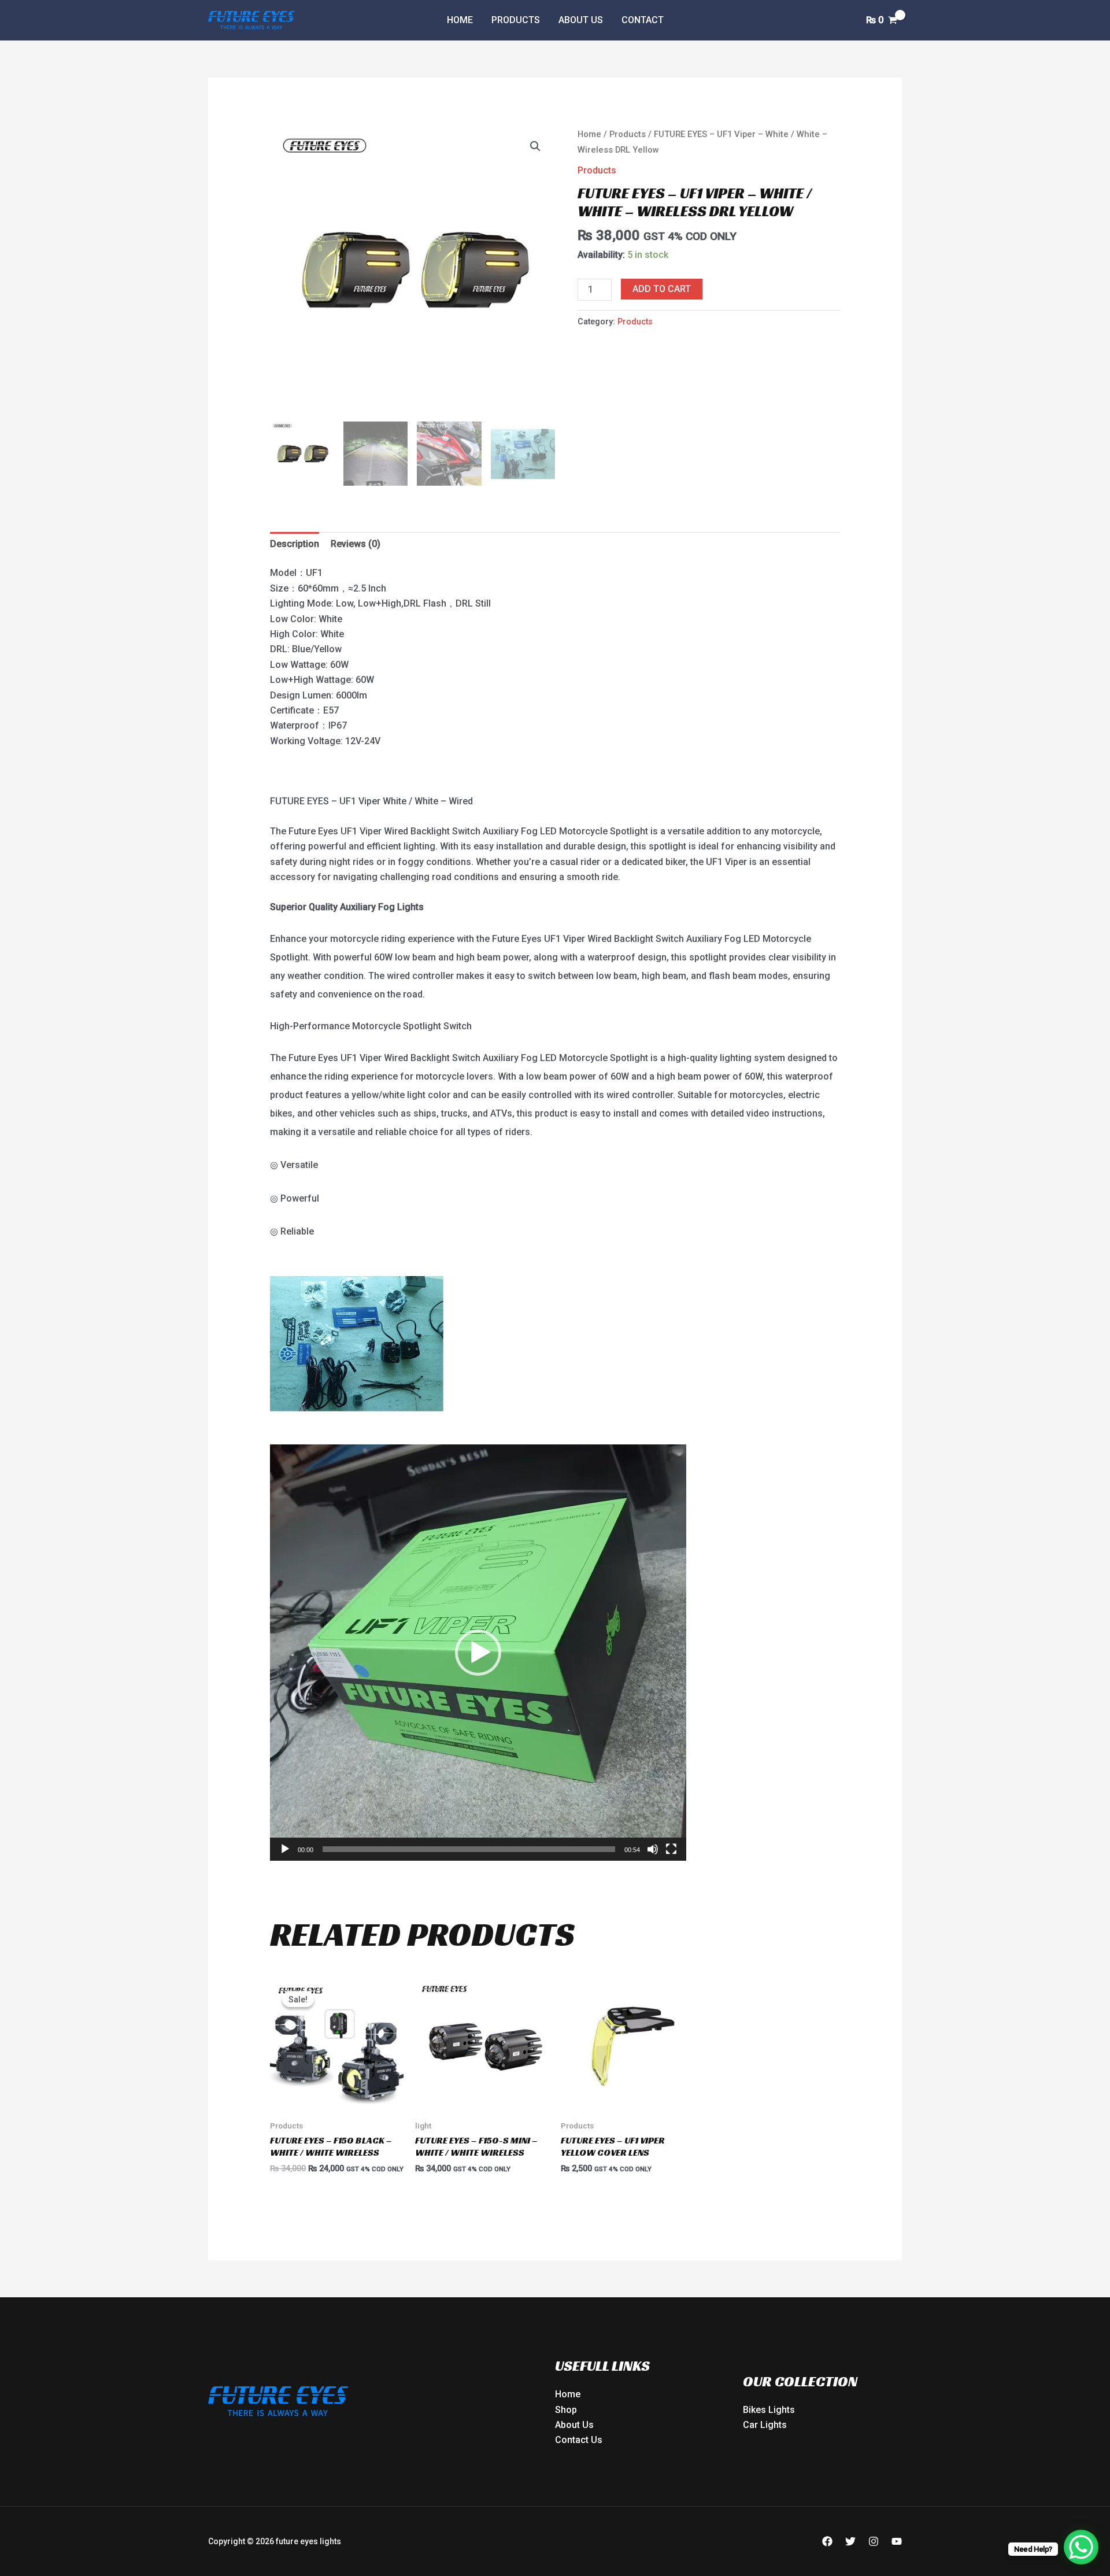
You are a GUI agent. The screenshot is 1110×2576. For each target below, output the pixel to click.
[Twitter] (850, 2541)
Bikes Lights (769, 2410)
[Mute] (653, 1849)
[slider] (469, 1849)
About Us (581, 20)
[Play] (285, 1849)
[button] (535, 146)
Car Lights (765, 2425)
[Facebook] (827, 2541)
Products (516, 20)
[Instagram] (874, 2541)
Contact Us (579, 2440)
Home (460, 20)
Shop (566, 2410)
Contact (643, 20)
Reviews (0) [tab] (356, 544)
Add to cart (662, 289)
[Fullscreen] (671, 1849)
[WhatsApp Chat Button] (1081, 2547)
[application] (478, 1653)
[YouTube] (897, 2541)
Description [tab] (295, 544)
